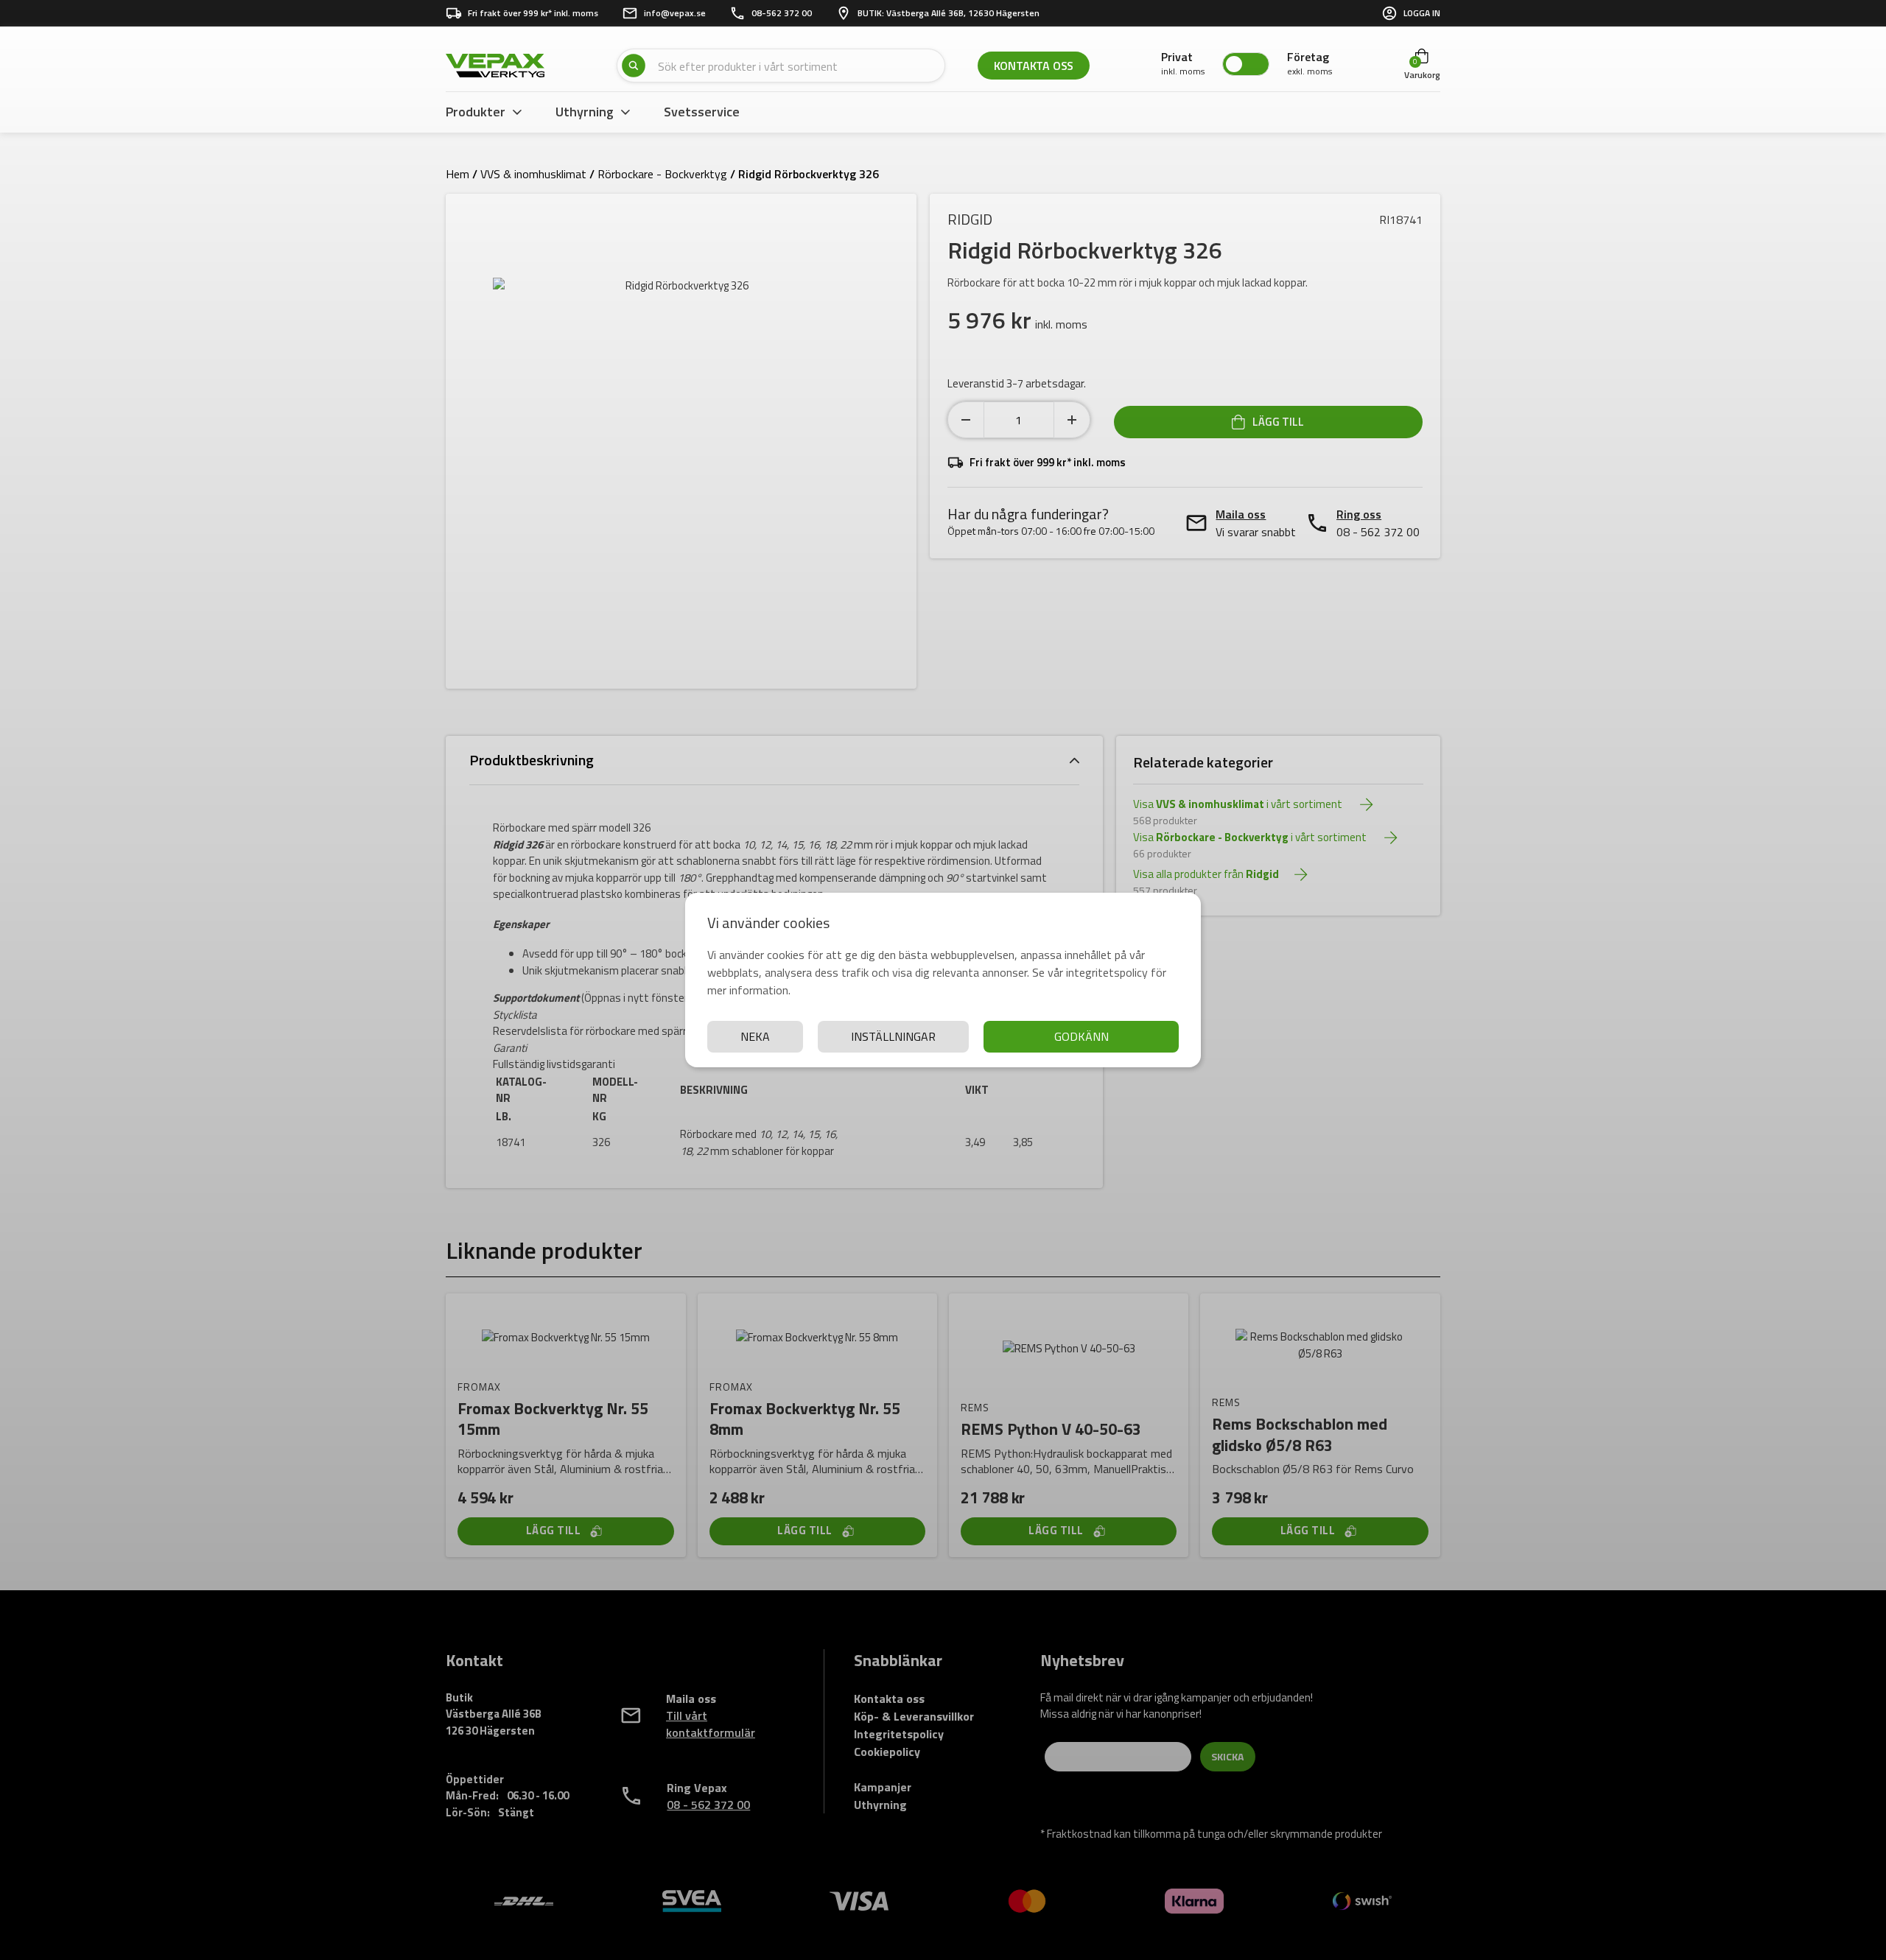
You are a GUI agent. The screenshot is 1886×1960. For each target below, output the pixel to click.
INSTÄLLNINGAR (893, 1036)
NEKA (755, 1036)
